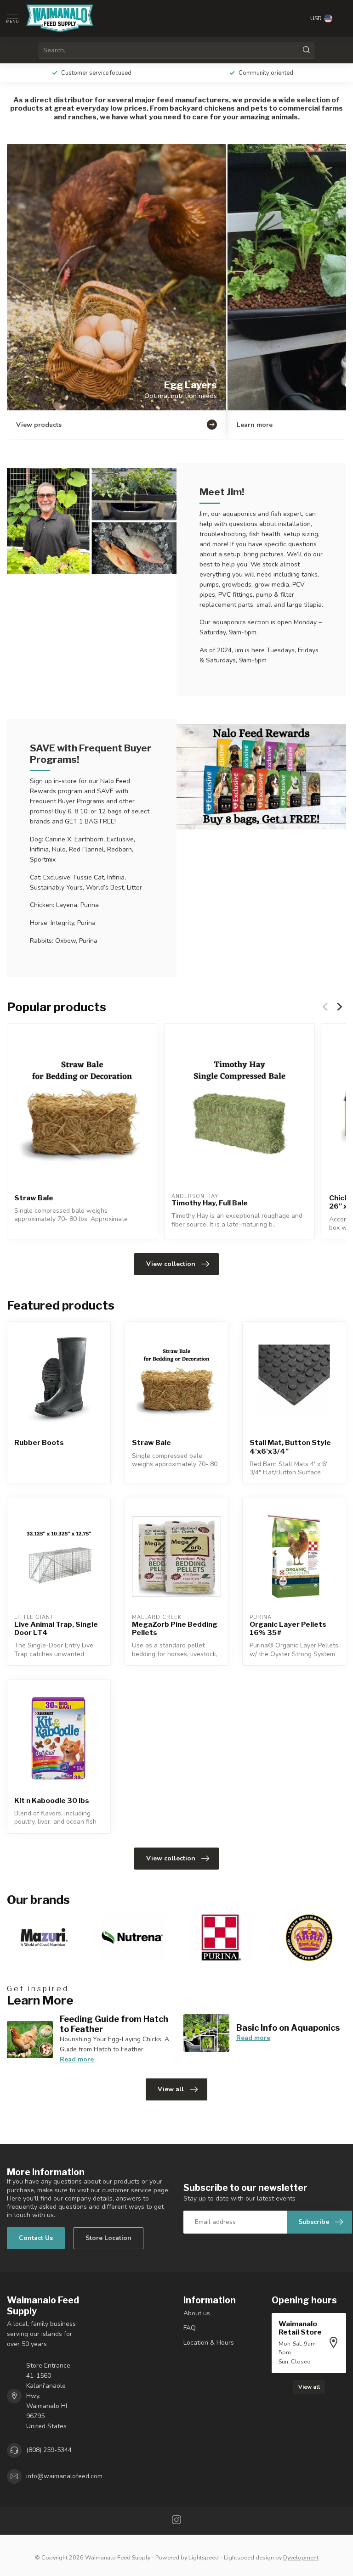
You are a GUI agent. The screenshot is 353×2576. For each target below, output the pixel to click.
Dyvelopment (301, 2557)
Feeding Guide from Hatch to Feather (114, 2024)
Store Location (108, 2238)
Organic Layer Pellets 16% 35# (288, 1629)
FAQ (190, 2328)
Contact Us (36, 2238)
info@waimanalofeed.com (64, 2476)
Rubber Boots (39, 1443)
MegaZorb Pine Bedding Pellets (175, 1629)
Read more (77, 2059)
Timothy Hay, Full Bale (210, 1203)
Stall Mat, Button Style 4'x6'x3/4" (290, 1447)
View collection (171, 1264)
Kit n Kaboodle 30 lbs (52, 1801)
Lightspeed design (249, 2557)
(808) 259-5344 (49, 2450)
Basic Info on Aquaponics (288, 2027)
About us (197, 2313)
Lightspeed (204, 2557)
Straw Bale (34, 1198)
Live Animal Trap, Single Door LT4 (56, 1629)
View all (171, 2089)
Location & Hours (209, 2343)
